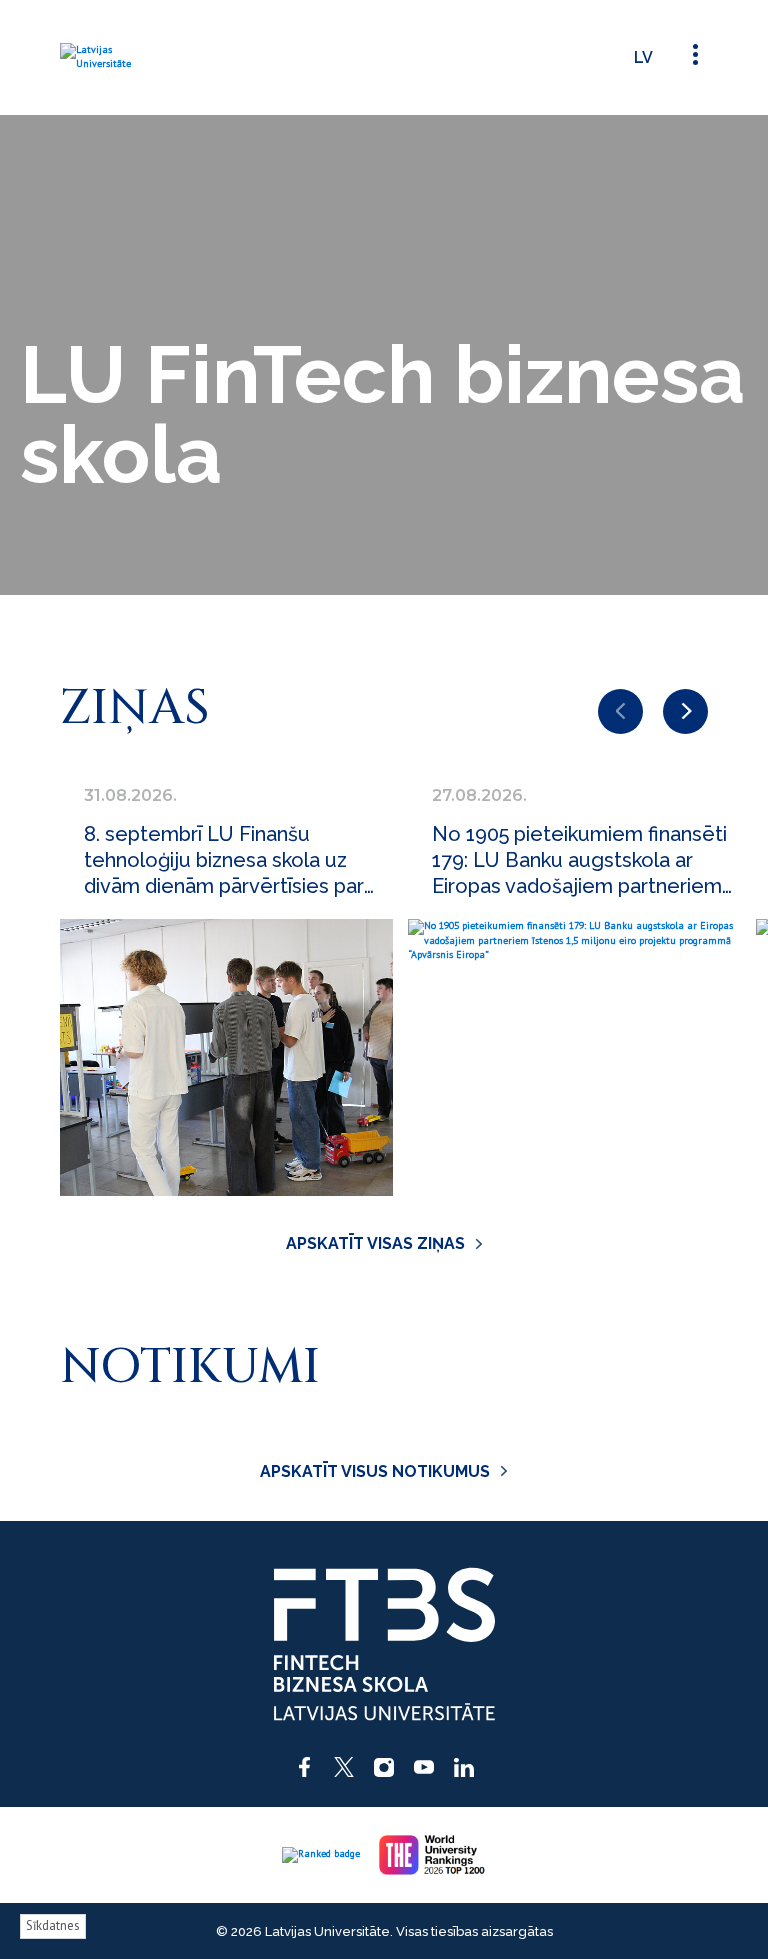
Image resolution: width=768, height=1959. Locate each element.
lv (643, 57)
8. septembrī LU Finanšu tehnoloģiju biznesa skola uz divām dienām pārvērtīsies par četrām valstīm (224, 860)
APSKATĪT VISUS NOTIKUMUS (375, 1471)
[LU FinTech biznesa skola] (115, 57)
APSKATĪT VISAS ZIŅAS (375, 1243)
